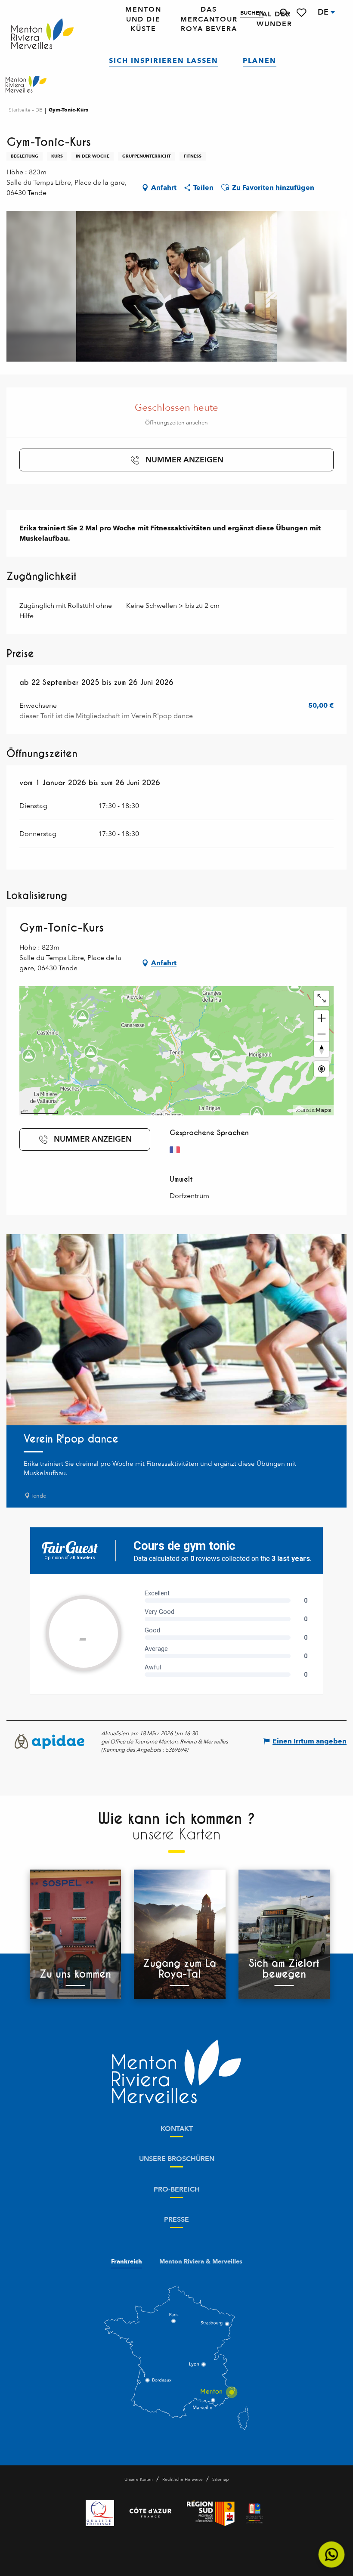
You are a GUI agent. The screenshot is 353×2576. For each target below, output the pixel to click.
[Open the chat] (332, 2555)
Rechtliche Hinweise (183, 2480)
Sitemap (220, 2480)
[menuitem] (42, 34)
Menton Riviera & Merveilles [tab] (201, 2262)
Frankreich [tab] (127, 2262)
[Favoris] (302, 13)
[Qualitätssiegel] (100, 2513)
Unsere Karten (139, 2480)
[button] (284, 13)
